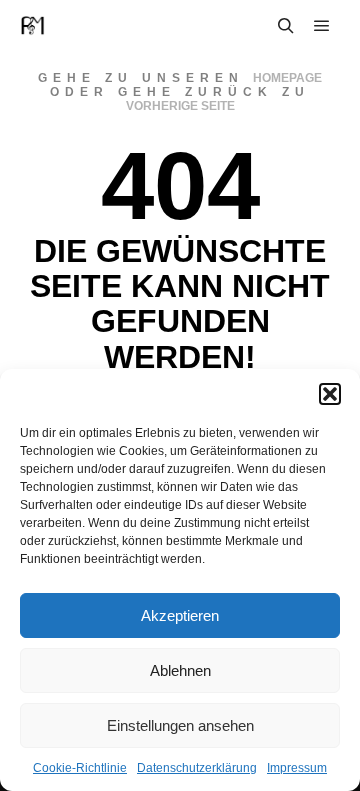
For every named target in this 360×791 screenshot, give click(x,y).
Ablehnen (180, 670)
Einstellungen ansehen (180, 725)
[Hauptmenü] (322, 26)
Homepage (287, 78)
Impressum (297, 768)
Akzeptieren (180, 615)
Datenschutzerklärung (197, 768)
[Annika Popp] (32, 25)
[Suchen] (286, 26)
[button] (330, 394)
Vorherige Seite (180, 106)
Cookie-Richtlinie (80, 768)
